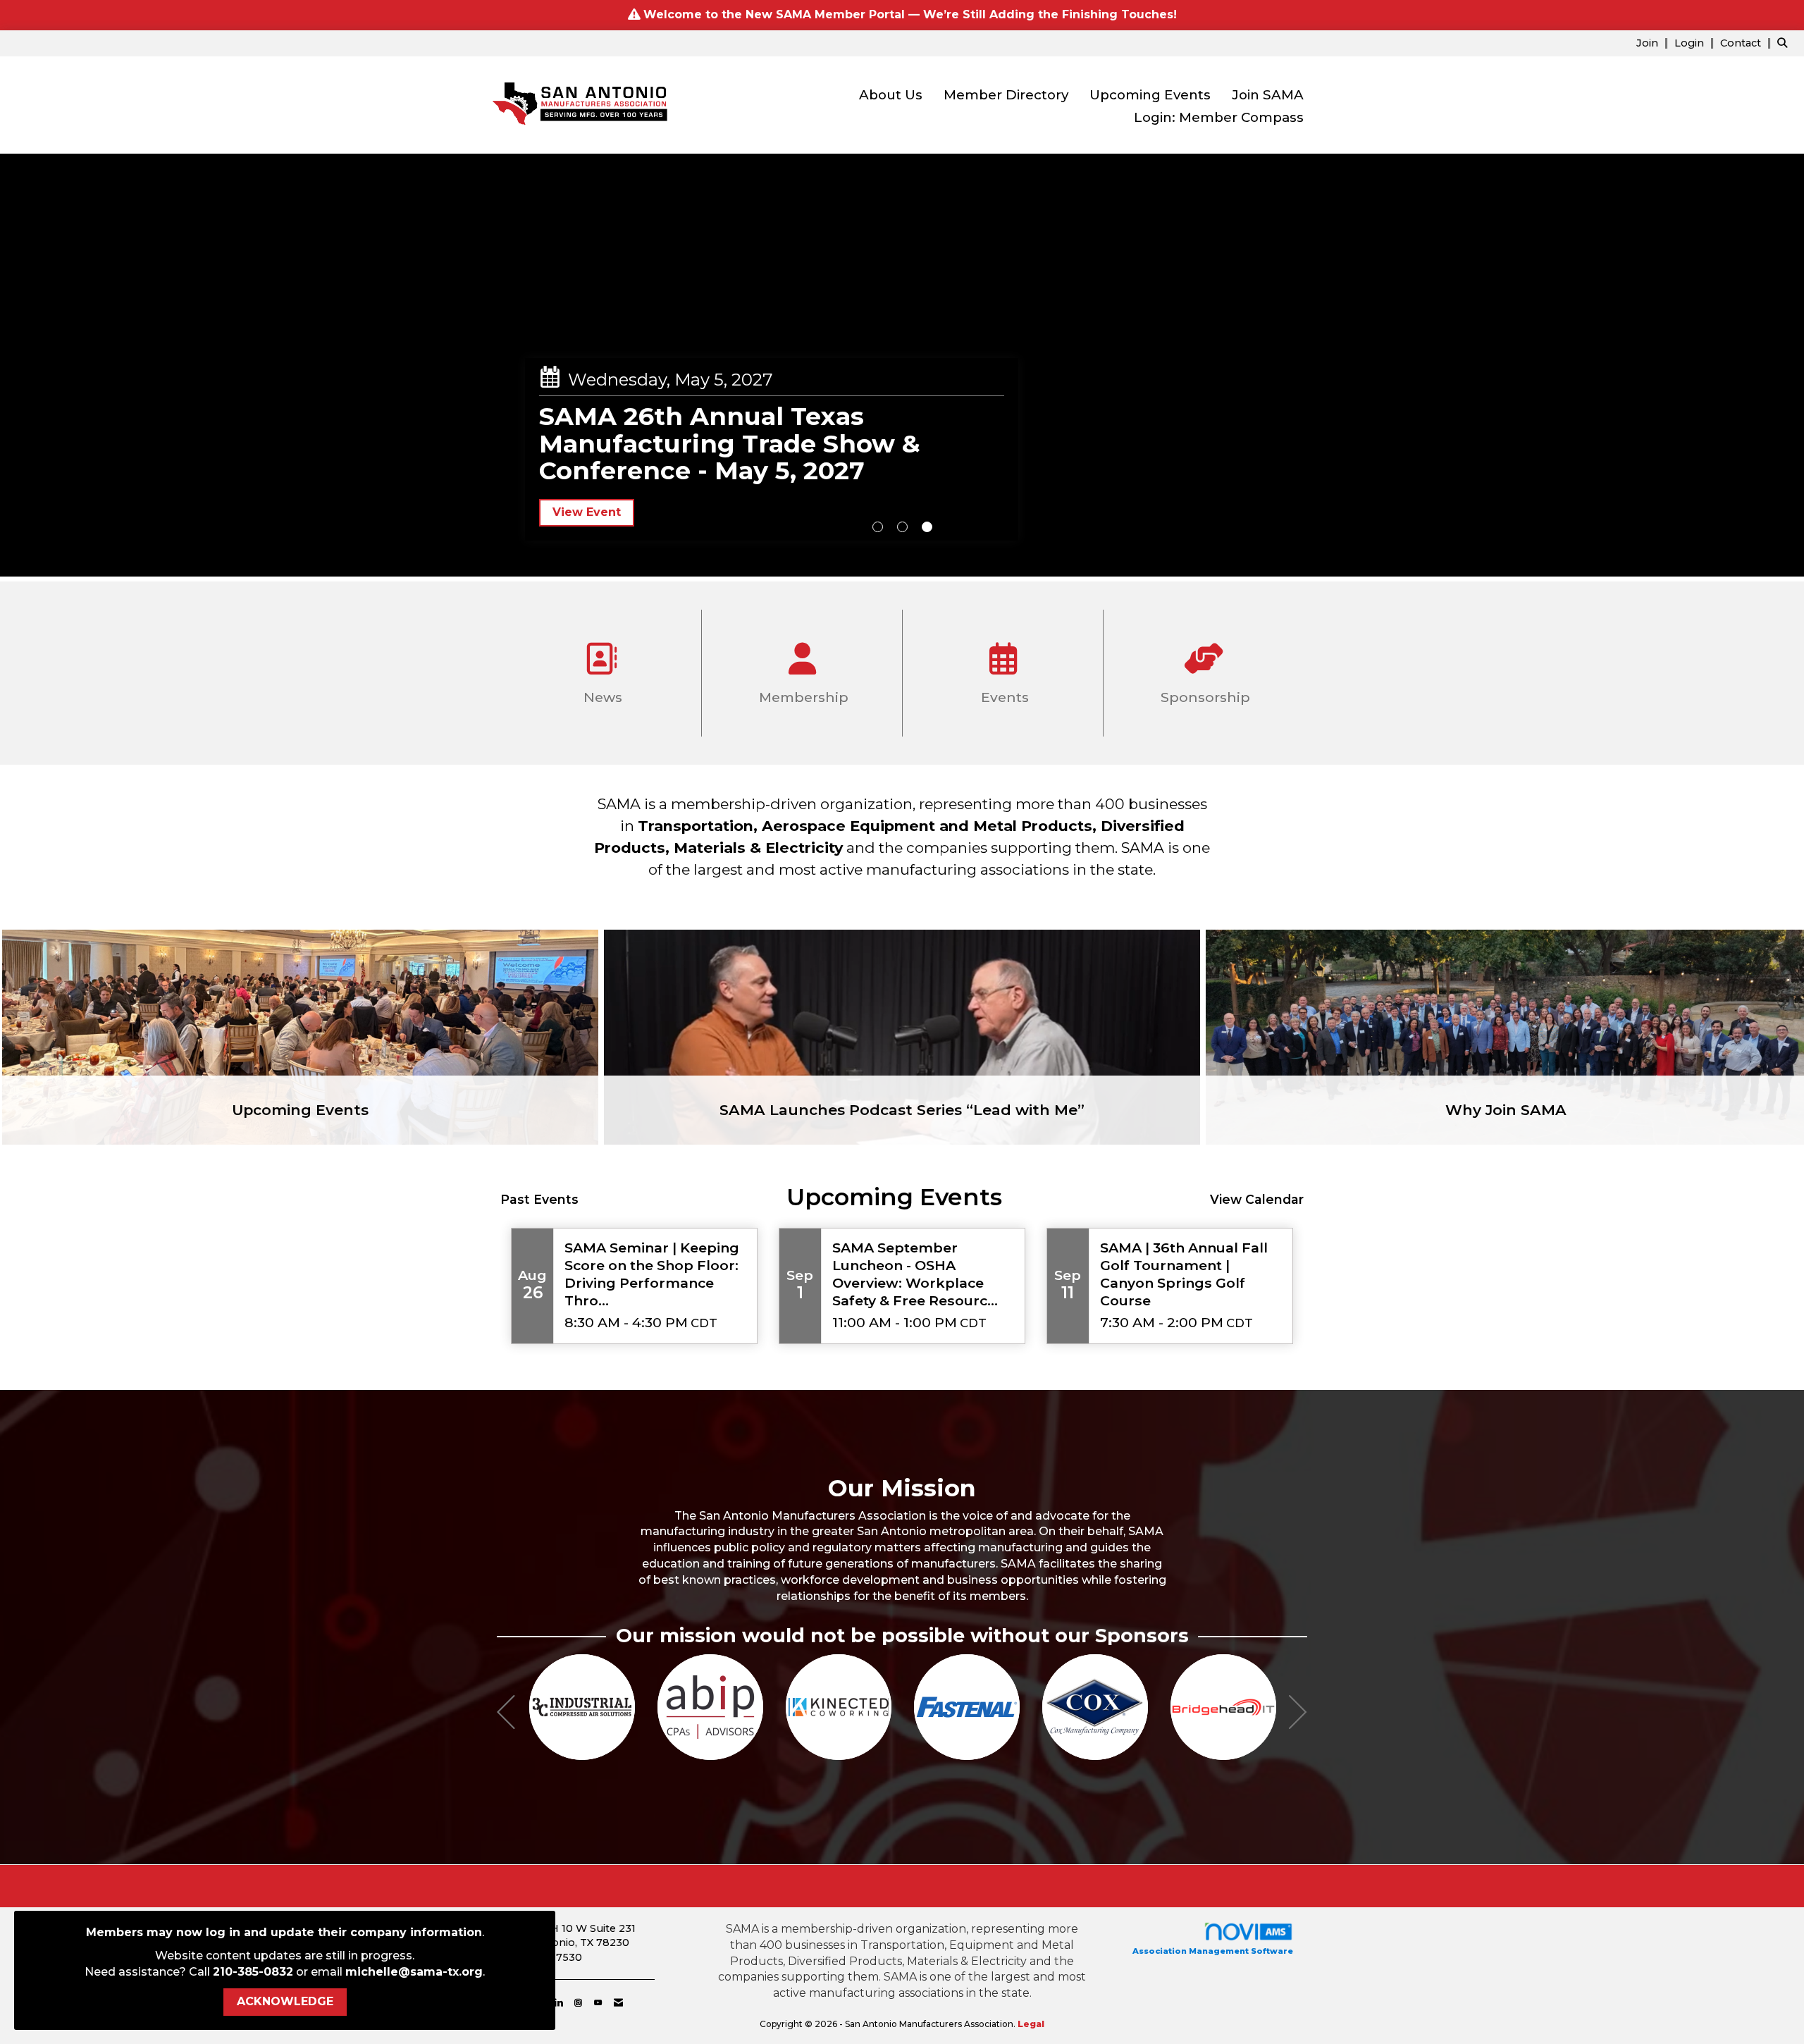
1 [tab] (878, 527)
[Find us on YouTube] (598, 2002)
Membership (802, 697)
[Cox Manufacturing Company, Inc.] (901, 1707)
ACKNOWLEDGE (285, 2001)
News (601, 697)
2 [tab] (902, 527)
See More (581, 466)
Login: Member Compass (1219, 117)
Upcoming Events (1150, 95)
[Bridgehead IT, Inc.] (1030, 1707)
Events (1003, 697)
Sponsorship (1204, 697)
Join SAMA (1268, 95)
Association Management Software (1213, 1951)
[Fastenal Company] (773, 1707)
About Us (891, 95)
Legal (1031, 2024)
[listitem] (1654, 43)
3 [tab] (927, 527)
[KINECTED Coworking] (645, 1707)
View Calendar (1257, 1199)
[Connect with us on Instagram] (578, 2002)
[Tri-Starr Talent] (1158, 1707)
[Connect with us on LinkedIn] (558, 2002)
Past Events (539, 1199)
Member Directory (1006, 95)
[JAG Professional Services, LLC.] (1286, 1707)
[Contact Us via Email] (618, 2002)
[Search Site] (1785, 43)
